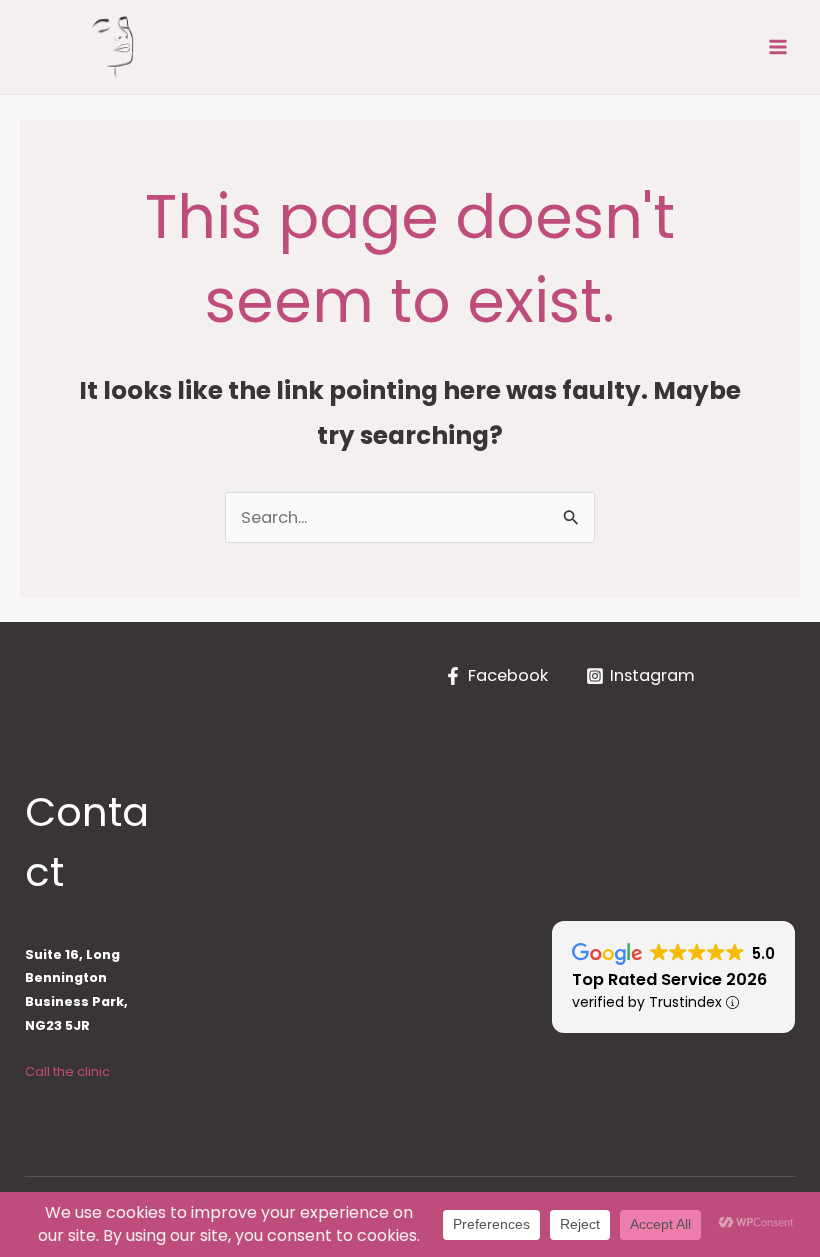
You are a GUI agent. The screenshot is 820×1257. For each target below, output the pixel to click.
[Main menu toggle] (777, 47)
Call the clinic (67, 1071)
